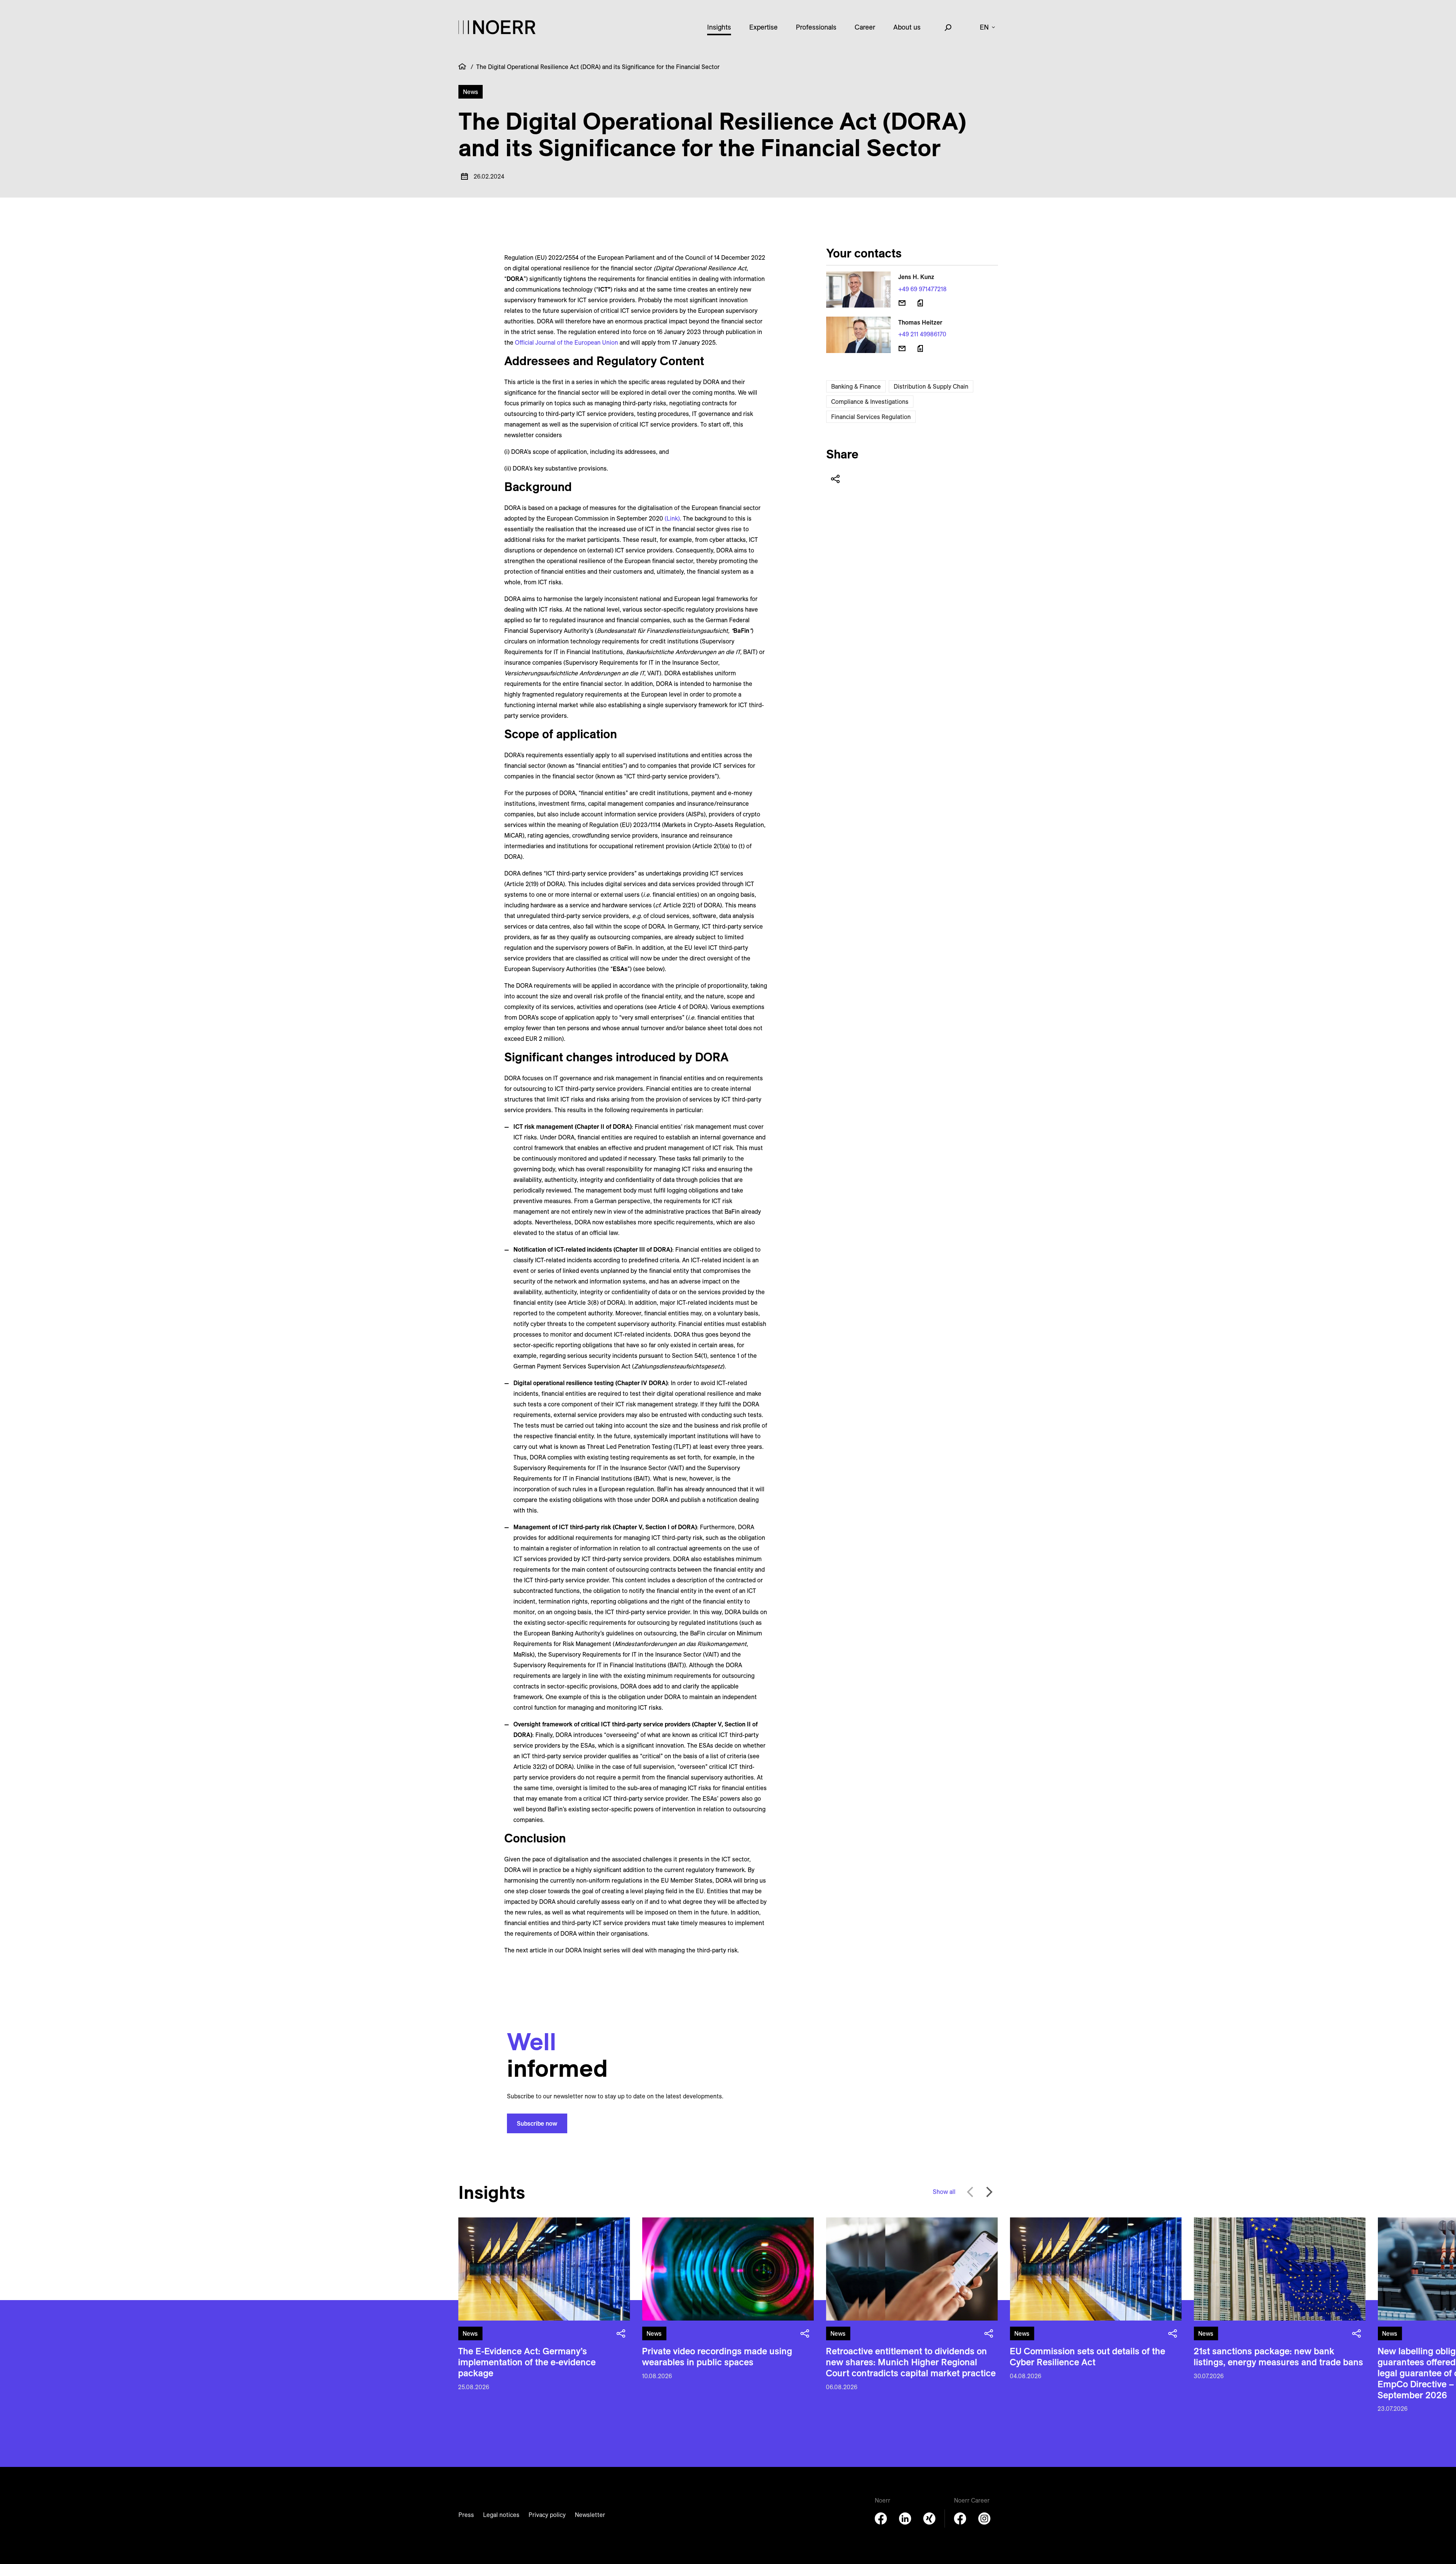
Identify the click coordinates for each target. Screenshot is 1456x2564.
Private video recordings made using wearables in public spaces (717, 2356)
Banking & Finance (856, 386)
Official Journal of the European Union (566, 342)
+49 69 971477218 (923, 289)
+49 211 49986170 (922, 334)
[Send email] (902, 303)
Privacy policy (547, 2515)
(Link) (672, 518)
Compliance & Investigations (870, 402)
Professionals (816, 27)
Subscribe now (537, 2123)
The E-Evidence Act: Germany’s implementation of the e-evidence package (527, 2362)
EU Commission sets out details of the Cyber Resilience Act (1087, 2356)
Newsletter (590, 2515)
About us (907, 27)
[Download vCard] (920, 303)
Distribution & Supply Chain (931, 386)
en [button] (984, 27)
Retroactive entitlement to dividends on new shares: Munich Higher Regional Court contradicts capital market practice (911, 2362)
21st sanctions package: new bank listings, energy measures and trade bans (1278, 2356)
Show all (944, 2192)
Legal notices (501, 2515)
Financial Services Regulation (871, 417)
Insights (719, 27)
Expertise (763, 27)
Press (466, 2515)
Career (865, 27)
